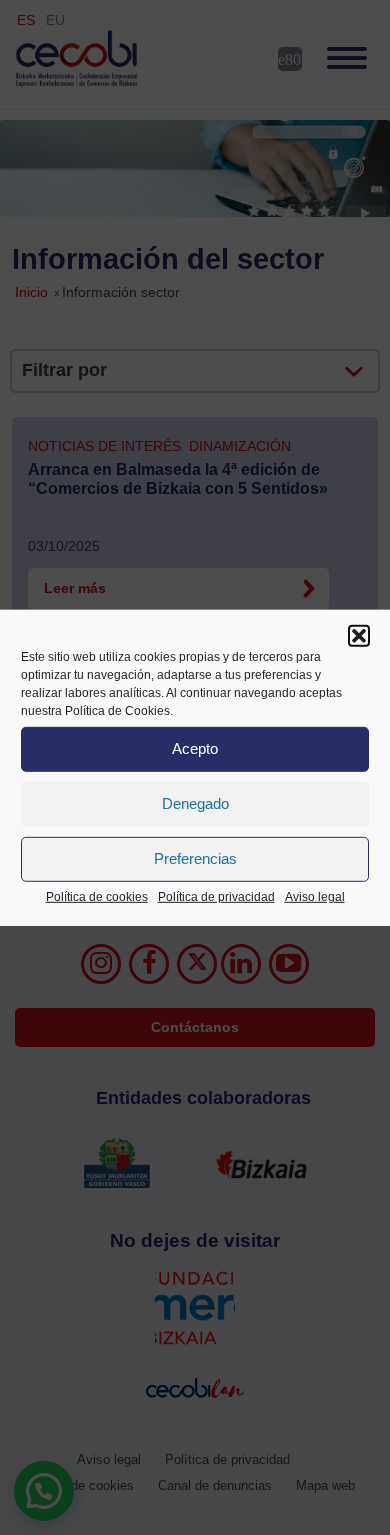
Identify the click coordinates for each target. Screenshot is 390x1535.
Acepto (195, 748)
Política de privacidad (216, 896)
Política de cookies (97, 896)
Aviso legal (315, 896)
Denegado (195, 803)
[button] (359, 635)
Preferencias (195, 858)
